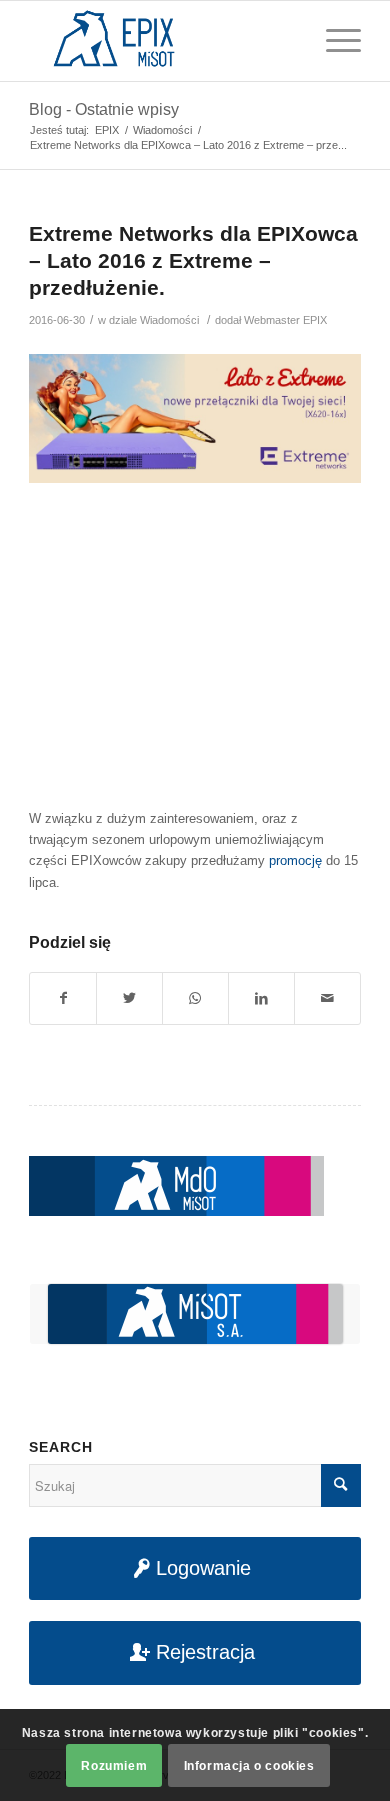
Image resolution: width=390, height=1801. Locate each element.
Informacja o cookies (249, 1766)
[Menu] (333, 41)
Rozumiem (114, 1766)
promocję (295, 860)
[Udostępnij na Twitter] (129, 998)
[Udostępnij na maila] (327, 998)
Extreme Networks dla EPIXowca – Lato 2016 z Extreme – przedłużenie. (193, 261)
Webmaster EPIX (285, 320)
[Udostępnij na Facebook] (63, 998)
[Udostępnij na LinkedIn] (261, 998)
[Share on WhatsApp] (195, 998)
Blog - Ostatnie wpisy (104, 109)
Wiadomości (169, 320)
